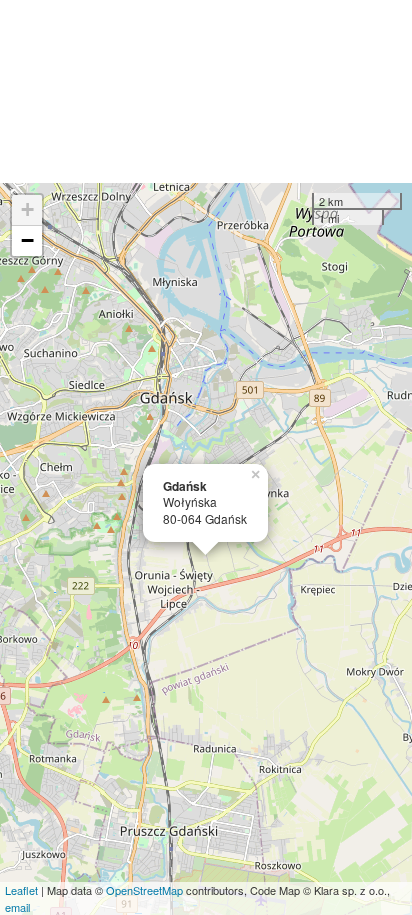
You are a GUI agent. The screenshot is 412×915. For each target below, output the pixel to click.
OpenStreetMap (144, 890)
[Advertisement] (206, 91)
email (17, 907)
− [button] (27, 240)
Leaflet (21, 890)
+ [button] (27, 209)
